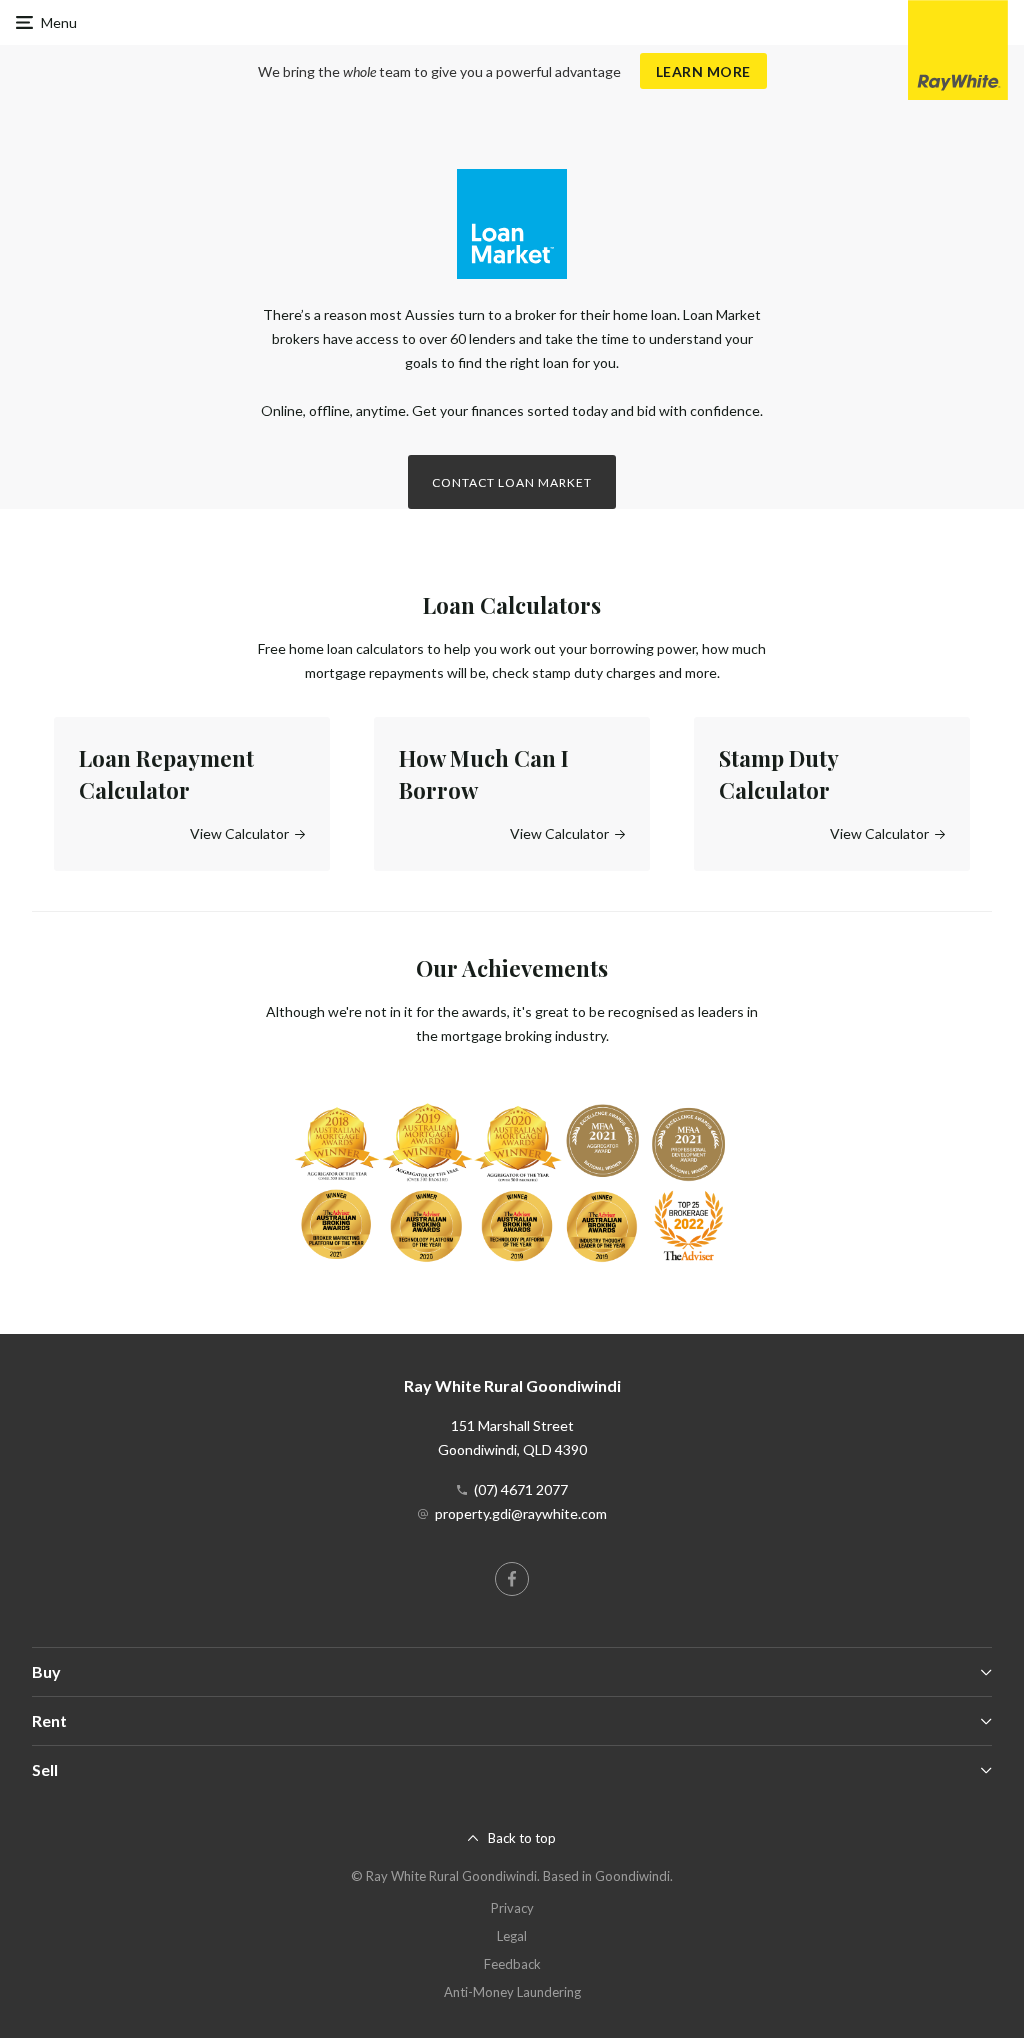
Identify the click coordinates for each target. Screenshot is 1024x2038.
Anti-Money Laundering (512, 1992)
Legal (512, 1936)
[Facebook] (512, 1579)
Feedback (512, 1964)
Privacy (512, 1908)
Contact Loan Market (512, 482)
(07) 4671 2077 (521, 1489)
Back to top (522, 1838)
